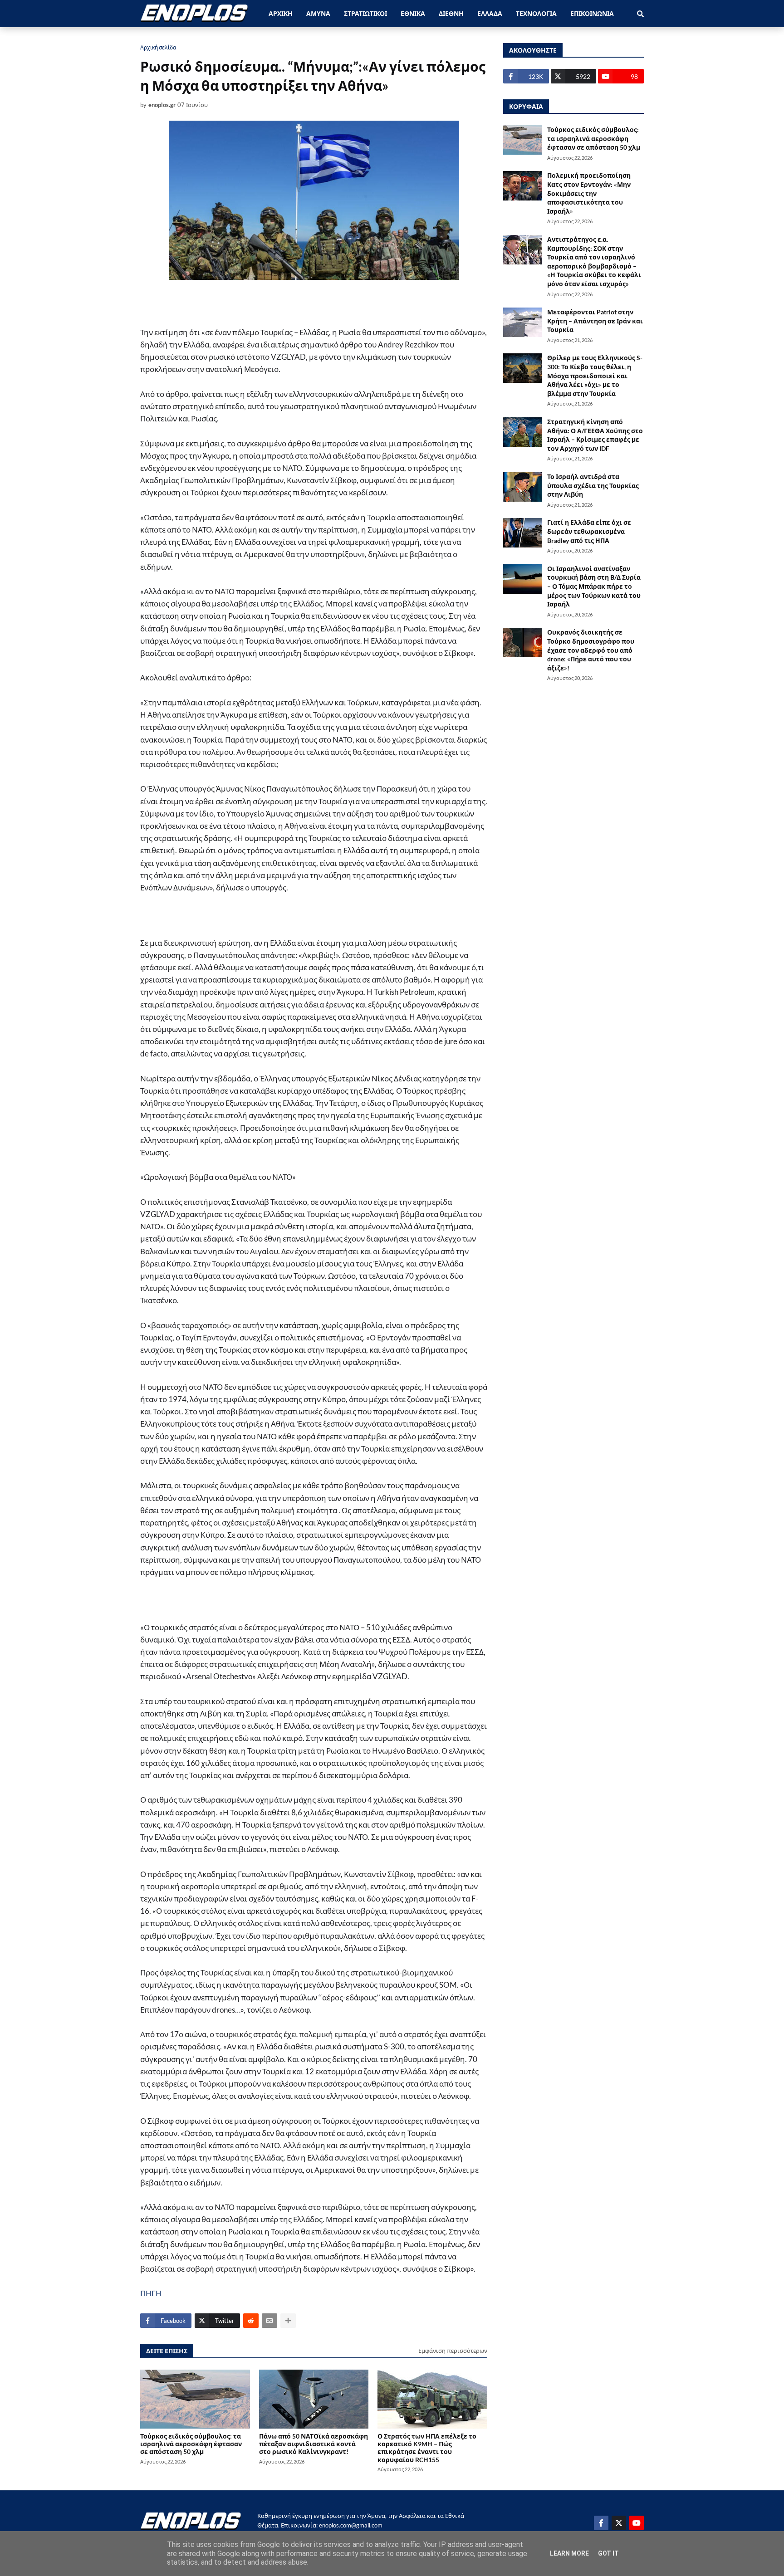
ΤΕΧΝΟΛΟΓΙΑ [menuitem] (536, 13)
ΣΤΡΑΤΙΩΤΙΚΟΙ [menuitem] (365, 13)
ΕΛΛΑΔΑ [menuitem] (490, 13)
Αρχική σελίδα (158, 47)
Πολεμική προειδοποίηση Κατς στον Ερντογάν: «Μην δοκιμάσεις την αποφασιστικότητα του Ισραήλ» (589, 193)
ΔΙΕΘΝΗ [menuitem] (451, 13)
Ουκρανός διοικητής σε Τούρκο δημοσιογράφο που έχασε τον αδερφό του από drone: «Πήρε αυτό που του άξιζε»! (591, 650)
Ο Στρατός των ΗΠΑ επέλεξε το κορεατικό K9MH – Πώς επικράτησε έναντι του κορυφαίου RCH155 (427, 2448)
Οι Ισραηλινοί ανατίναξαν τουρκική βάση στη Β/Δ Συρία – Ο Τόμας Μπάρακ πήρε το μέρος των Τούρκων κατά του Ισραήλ (594, 586)
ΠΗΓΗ (151, 2293)
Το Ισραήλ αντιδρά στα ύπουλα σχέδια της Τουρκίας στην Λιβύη (593, 485)
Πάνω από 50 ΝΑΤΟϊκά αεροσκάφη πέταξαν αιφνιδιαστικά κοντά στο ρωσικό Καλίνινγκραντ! (314, 2444)
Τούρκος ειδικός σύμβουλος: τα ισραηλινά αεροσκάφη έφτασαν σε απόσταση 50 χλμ (191, 2444)
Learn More (569, 2553)
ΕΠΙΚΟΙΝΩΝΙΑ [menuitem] (592, 13)
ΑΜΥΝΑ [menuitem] (318, 13)
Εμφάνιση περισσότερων (453, 2351)
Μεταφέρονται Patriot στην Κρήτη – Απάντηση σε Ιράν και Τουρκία (595, 321)
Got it (608, 2553)
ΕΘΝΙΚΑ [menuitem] (413, 13)
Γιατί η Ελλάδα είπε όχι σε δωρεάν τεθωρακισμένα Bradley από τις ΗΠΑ (589, 531)
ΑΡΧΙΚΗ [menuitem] (281, 13)
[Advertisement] (299, 309)
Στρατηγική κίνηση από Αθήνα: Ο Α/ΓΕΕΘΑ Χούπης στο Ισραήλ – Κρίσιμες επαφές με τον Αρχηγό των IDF (595, 435)
